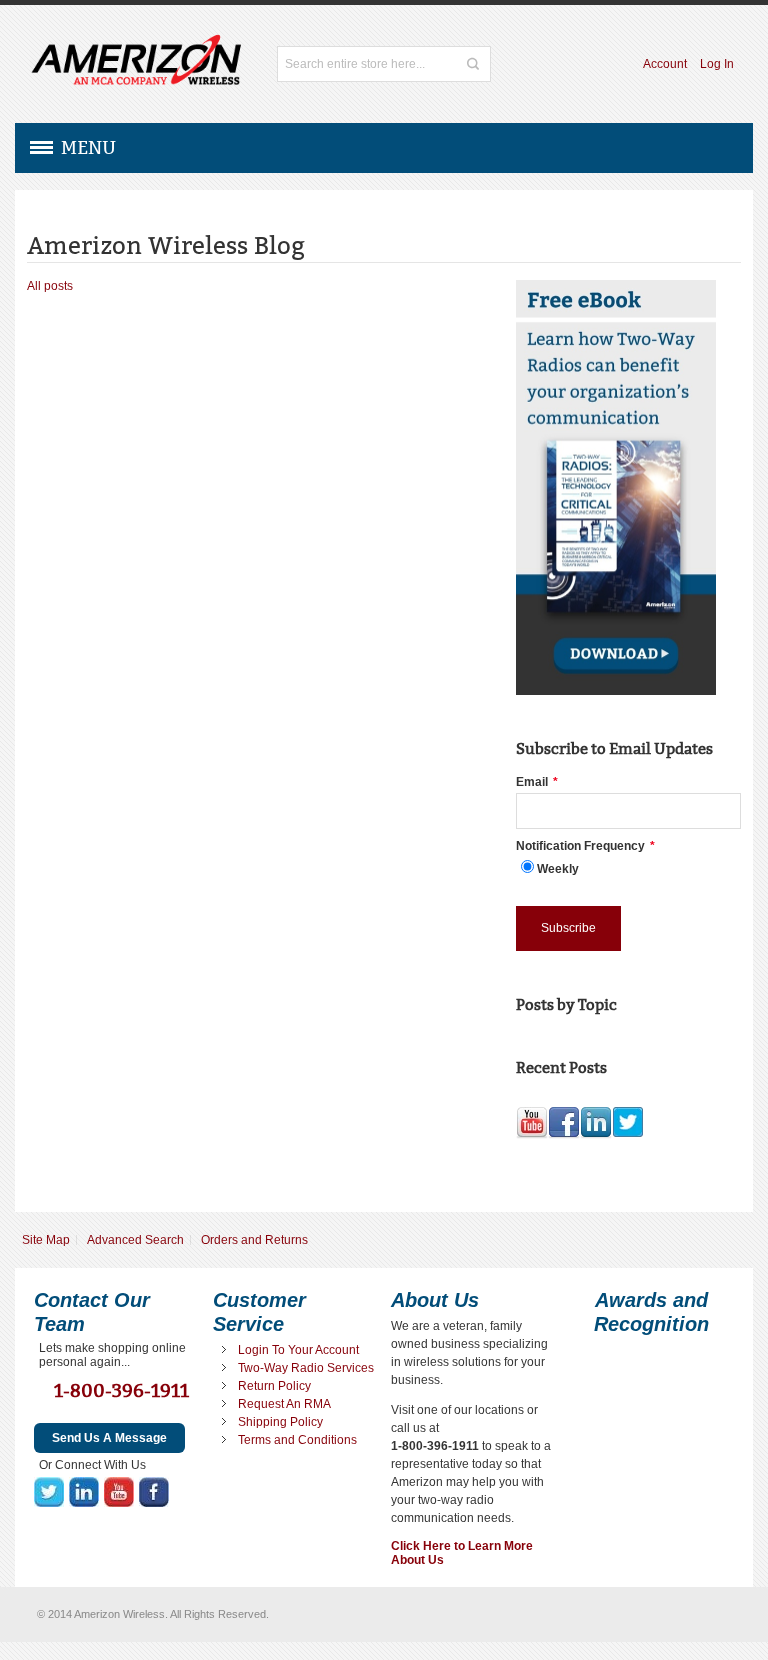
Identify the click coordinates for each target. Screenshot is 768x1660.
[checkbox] (628, 867)
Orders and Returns (254, 1240)
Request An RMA (284, 1404)
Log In (717, 64)
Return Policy (274, 1386)
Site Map (46, 1240)
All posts (50, 286)
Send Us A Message (109, 1438)
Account (665, 64)
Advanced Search (135, 1240)
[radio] (628, 867)
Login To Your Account (298, 1350)
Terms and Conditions (297, 1440)
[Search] (473, 64)
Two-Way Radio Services (306, 1368)
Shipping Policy (280, 1422)
